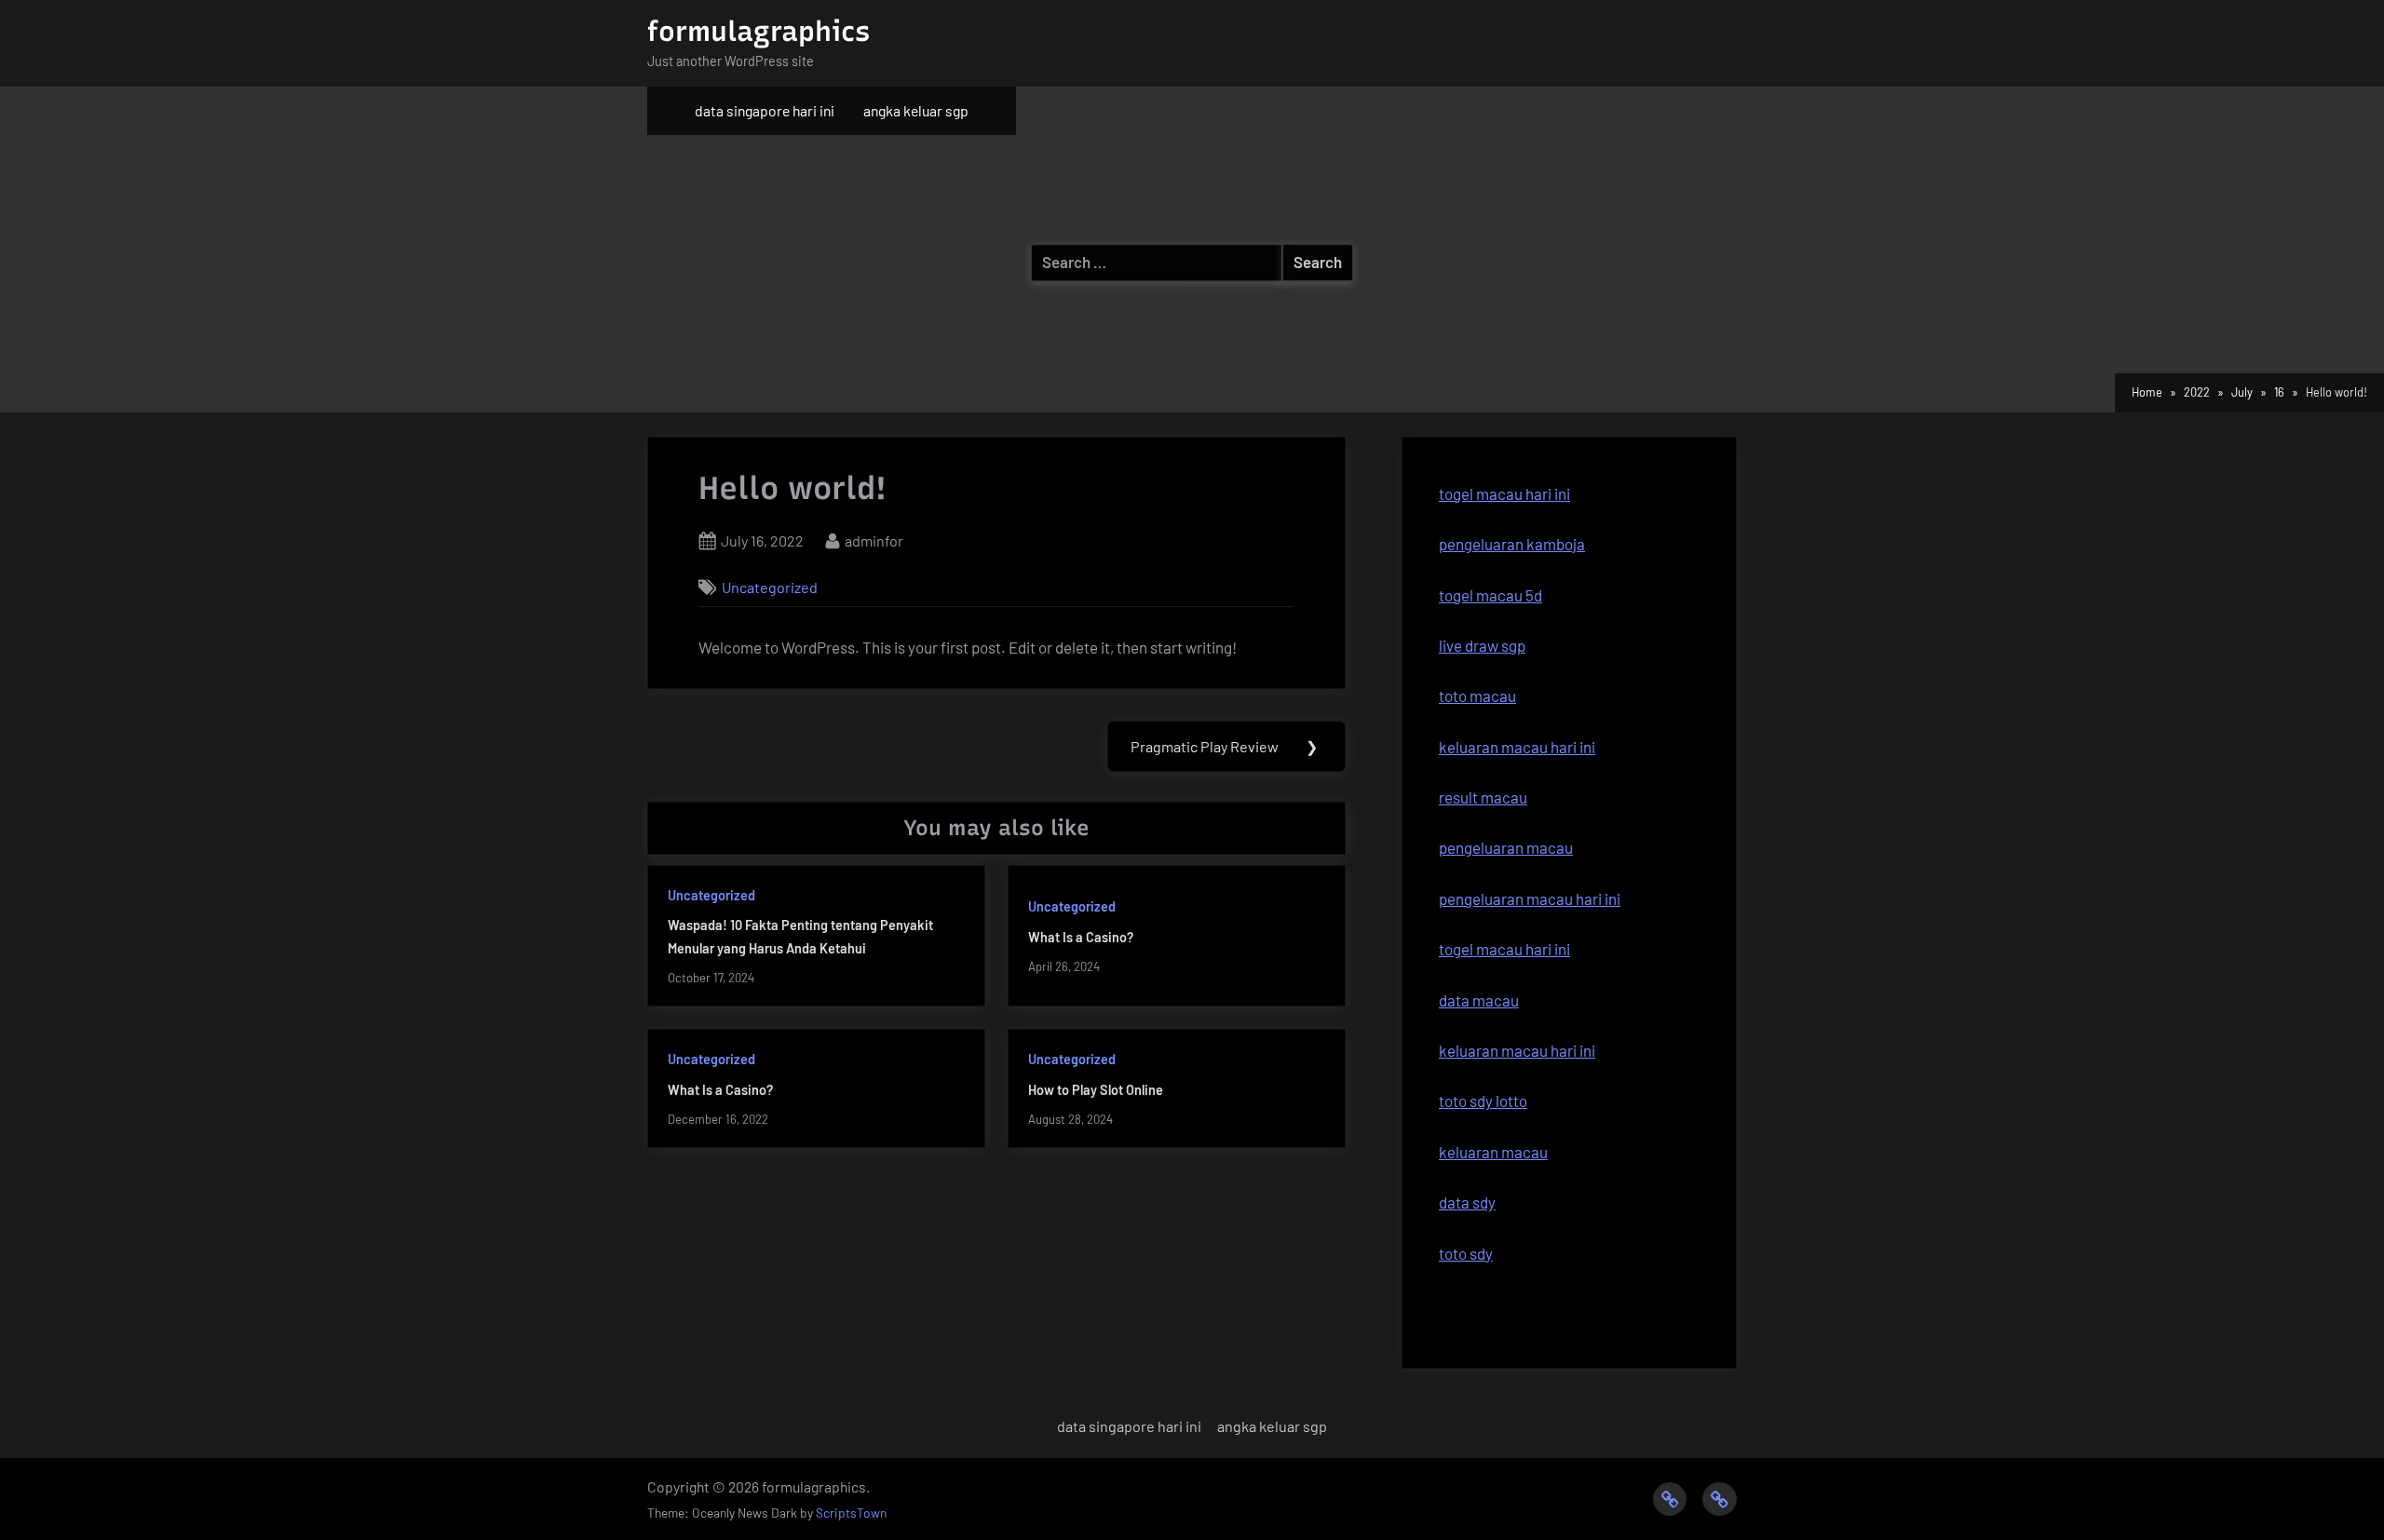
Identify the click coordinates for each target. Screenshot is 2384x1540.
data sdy (1467, 1202)
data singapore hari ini (765, 110)
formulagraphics (759, 31)
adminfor (874, 540)
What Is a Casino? (1081, 937)
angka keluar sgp (916, 110)
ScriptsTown (851, 1513)
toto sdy (1466, 1253)
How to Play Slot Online (1096, 1090)
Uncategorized (770, 587)
